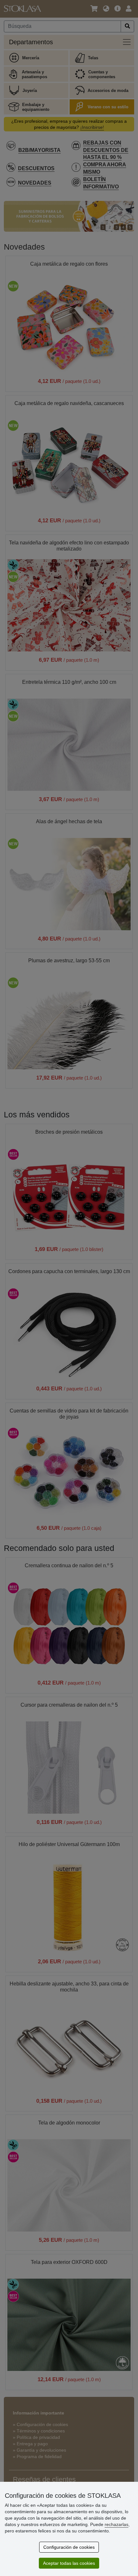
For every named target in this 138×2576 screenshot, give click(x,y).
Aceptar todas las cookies (69, 2563)
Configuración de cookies (69, 2547)
